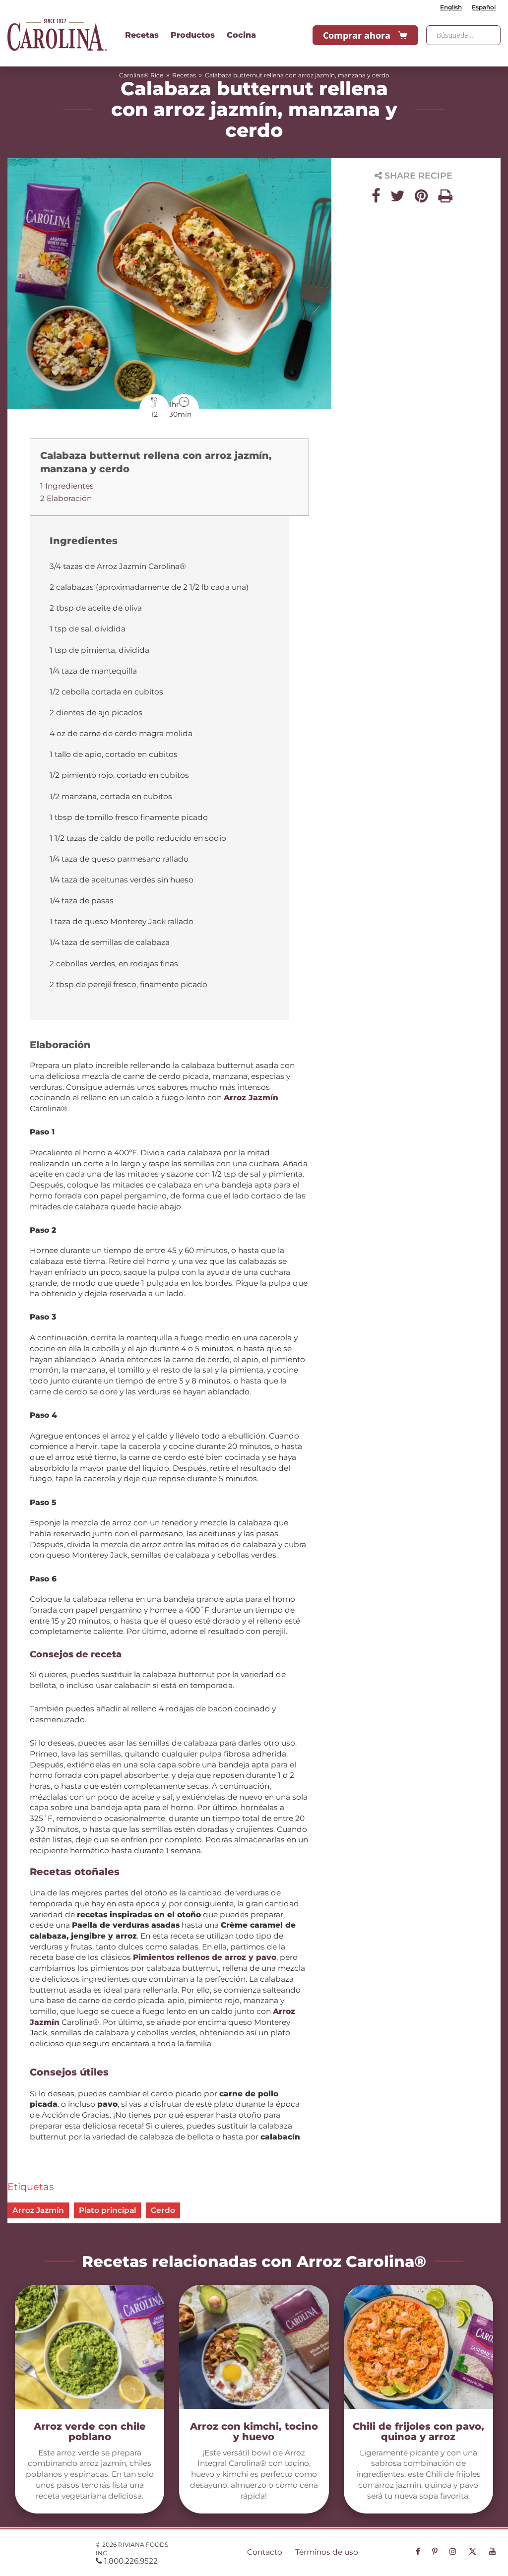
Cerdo (163, 2210)
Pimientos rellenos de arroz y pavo (205, 1957)
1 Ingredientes (67, 486)
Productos (193, 35)
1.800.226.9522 (131, 2561)
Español (484, 7)
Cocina (241, 35)
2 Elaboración (66, 498)
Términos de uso (327, 2552)
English (451, 7)
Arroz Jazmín (251, 1098)
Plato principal (107, 2210)
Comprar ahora (357, 35)
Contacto (265, 2552)
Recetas (142, 35)
